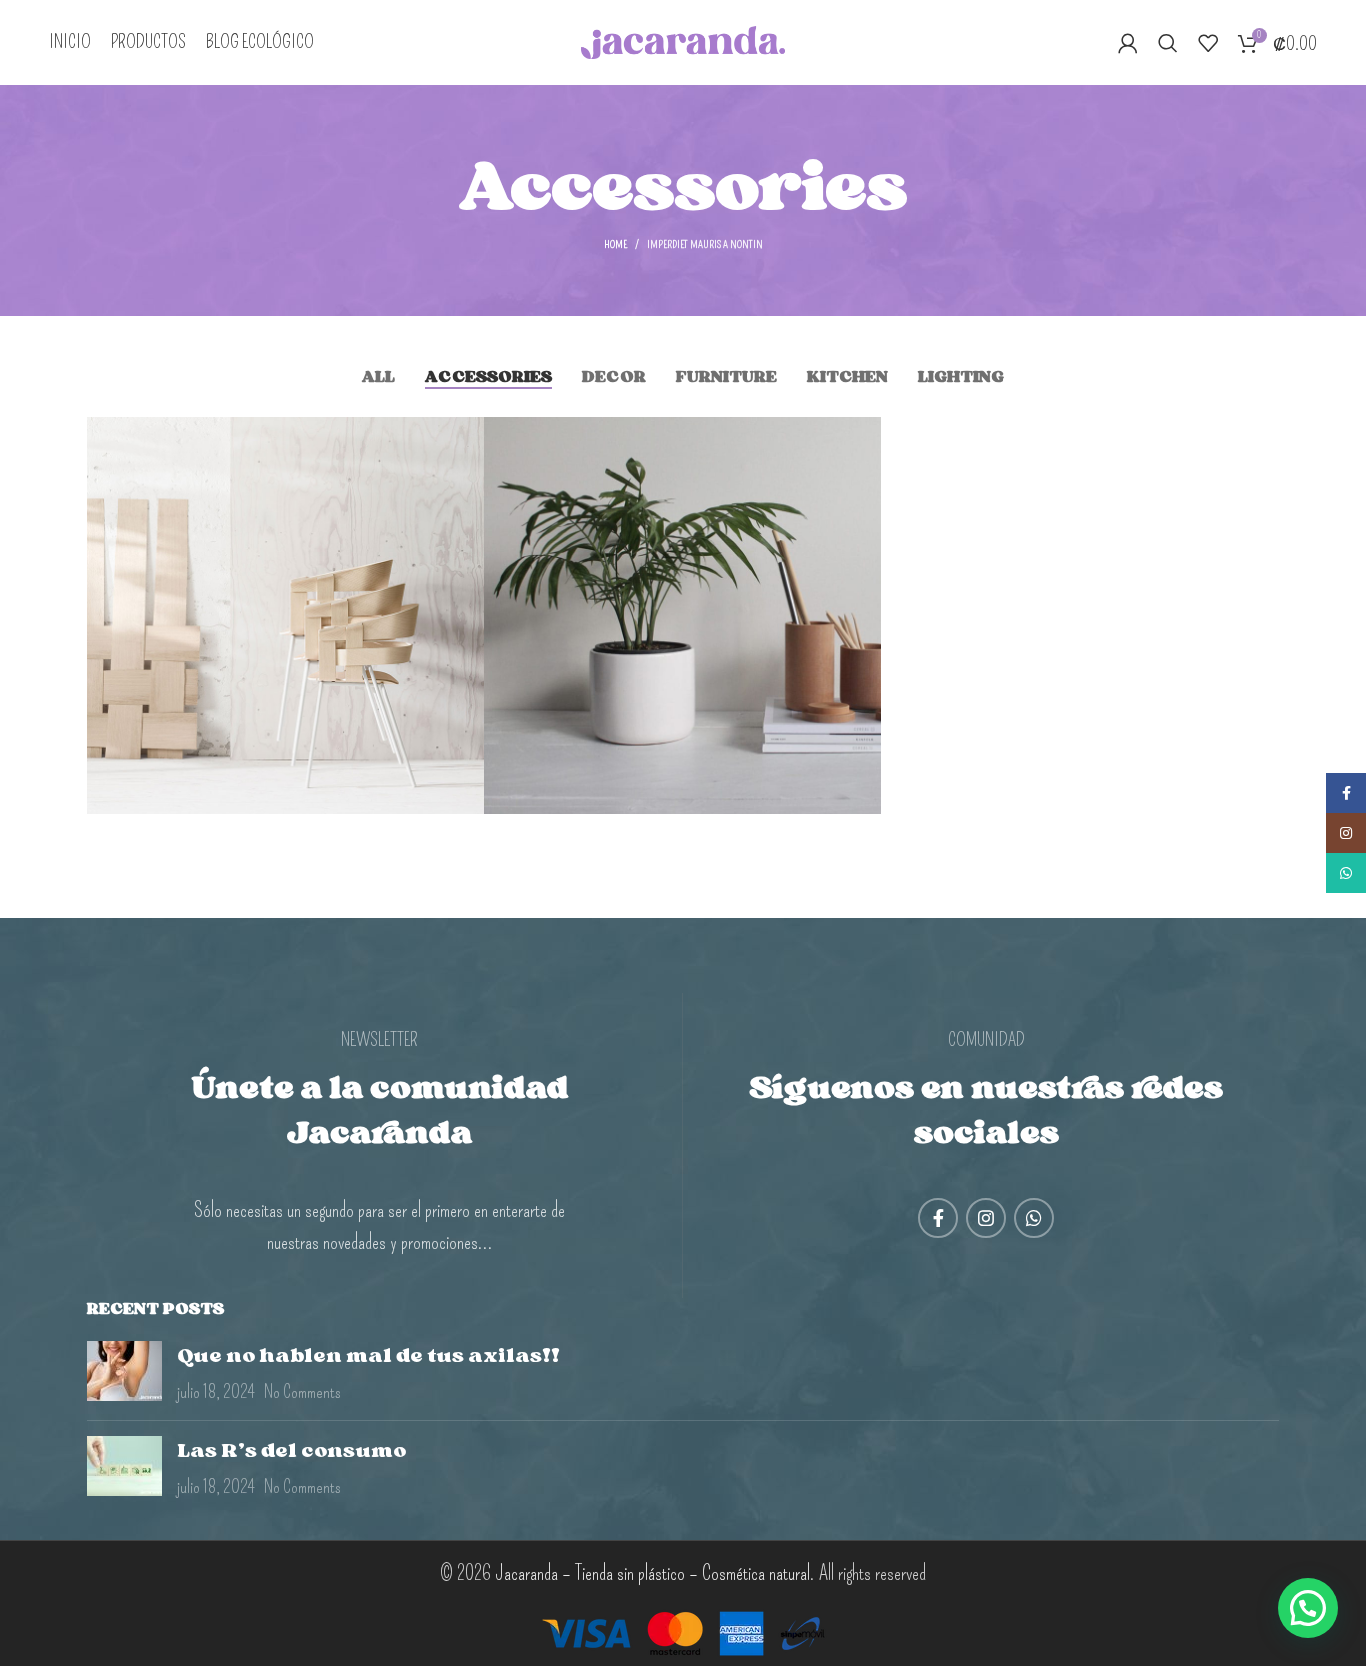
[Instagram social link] (986, 1218)
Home (615, 244)
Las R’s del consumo (291, 1450)
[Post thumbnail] (124, 1373)
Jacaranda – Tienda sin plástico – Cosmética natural (652, 1573)
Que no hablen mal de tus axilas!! (368, 1355)
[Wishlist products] (1208, 43)
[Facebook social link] (938, 1218)
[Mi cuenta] (1128, 43)
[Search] (1168, 43)
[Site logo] (683, 39)
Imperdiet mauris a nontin (705, 244)
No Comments (302, 1392)
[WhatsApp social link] (1034, 1218)
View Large (459, 439)
